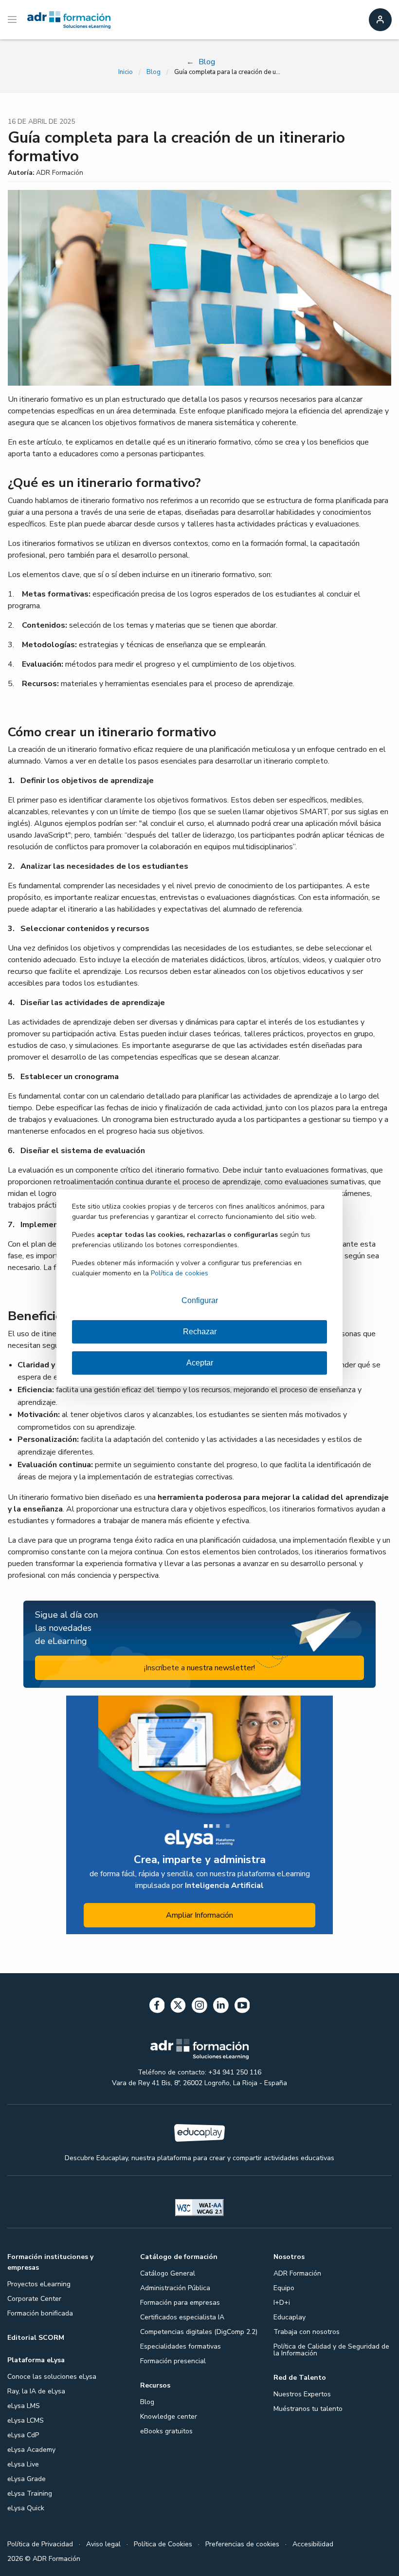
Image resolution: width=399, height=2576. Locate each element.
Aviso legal (103, 2544)
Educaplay (290, 2317)
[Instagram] (199, 2007)
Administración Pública (175, 2288)
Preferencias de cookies (242, 2544)
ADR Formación (297, 2273)
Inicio (126, 72)
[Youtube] (242, 2007)
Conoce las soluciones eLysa (52, 2377)
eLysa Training (30, 2493)
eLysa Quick (26, 2508)
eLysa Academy (31, 2450)
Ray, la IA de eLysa (36, 2391)
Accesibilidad (313, 2544)
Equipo (284, 2288)
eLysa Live (23, 2464)
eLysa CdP (23, 2435)
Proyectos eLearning (39, 2284)
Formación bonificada (40, 2313)
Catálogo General (168, 2273)
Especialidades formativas (181, 2346)
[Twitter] (178, 2007)
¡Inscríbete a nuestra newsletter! (199, 1668)
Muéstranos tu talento (308, 2409)
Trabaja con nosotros (307, 2332)
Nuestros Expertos (302, 2394)
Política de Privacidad (40, 2544)
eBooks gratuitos (166, 2431)
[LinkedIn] (221, 2007)
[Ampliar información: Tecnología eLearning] (199, 1815)
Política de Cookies (163, 2544)
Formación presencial (173, 2361)
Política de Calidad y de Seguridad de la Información (331, 2350)
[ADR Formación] (69, 20)
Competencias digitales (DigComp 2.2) (199, 2332)
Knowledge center (169, 2417)
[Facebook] (157, 2007)
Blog (154, 72)
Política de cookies (180, 1273)
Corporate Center (34, 2299)
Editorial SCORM (36, 2338)
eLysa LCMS (26, 2420)
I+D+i (282, 2303)
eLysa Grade (27, 2479)
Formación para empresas (180, 2303)
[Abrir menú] (13, 20)
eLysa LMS (24, 2406)
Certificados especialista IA (182, 2317)
